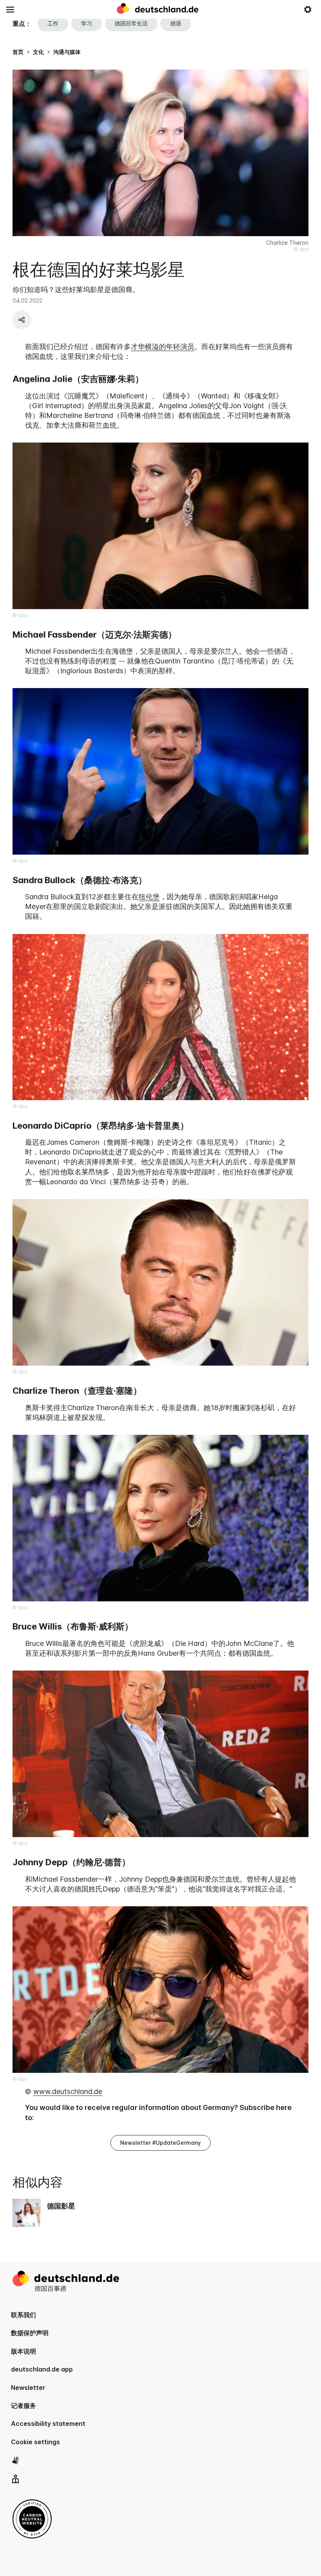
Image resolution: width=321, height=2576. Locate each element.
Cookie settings (35, 2442)
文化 (38, 52)
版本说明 (23, 2351)
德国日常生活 (131, 23)
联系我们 (23, 2315)
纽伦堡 (149, 897)
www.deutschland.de (68, 2091)
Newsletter (28, 2388)
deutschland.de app (42, 2369)
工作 (53, 23)
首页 (18, 52)
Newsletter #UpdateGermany (160, 2143)
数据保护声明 (30, 2333)
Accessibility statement (48, 2424)
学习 (87, 23)
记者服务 (23, 2406)
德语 (176, 23)
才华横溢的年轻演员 (162, 347)
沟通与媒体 (67, 52)
